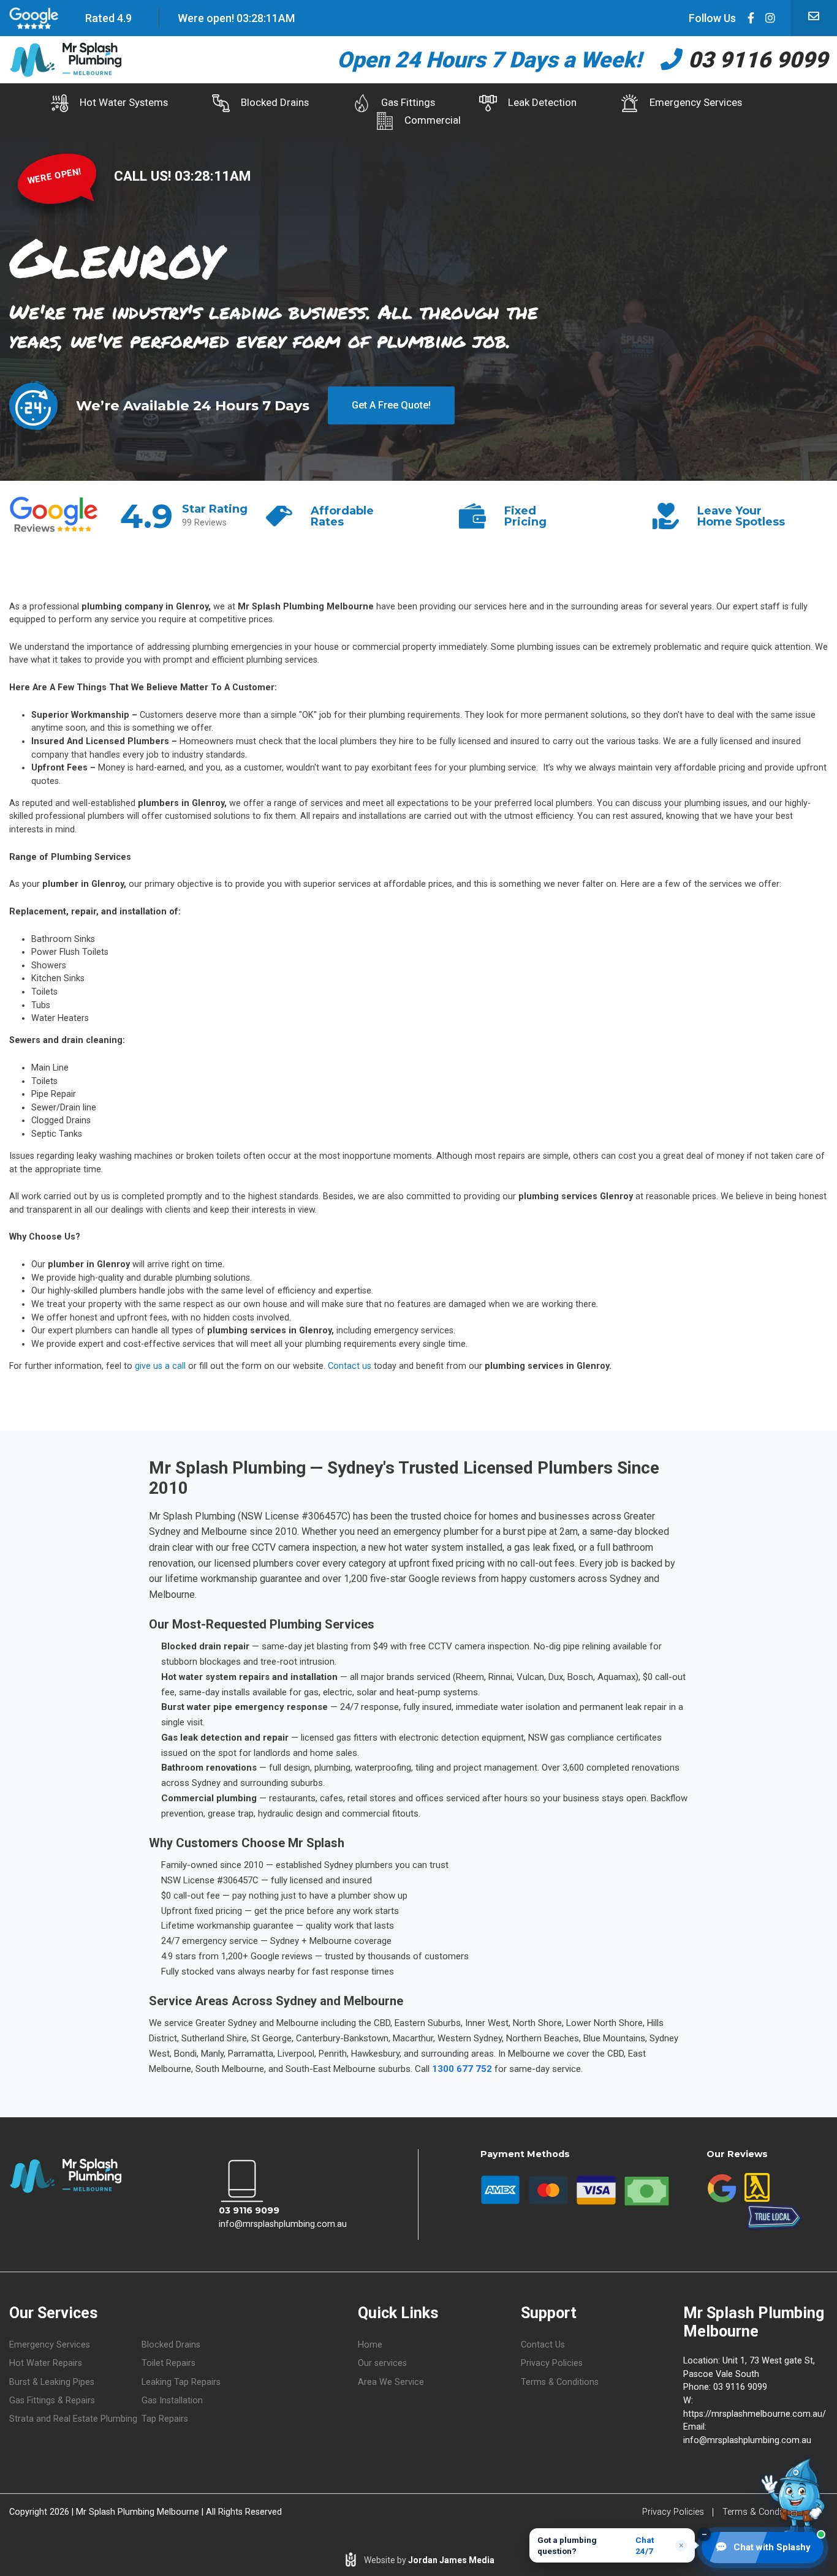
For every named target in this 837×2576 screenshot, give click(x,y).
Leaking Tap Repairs (181, 2382)
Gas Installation (172, 2401)
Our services (382, 2363)
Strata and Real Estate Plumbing (73, 2419)
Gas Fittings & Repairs (52, 2401)
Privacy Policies (552, 2363)
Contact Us (543, 2345)
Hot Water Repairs (46, 2363)
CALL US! (144, 176)
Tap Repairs (165, 2419)
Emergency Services (696, 102)
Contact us (350, 1366)
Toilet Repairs (169, 2363)
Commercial (433, 120)
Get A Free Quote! (391, 405)
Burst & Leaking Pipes (52, 2382)
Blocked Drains (275, 102)
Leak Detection (542, 102)
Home (370, 2345)
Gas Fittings (408, 102)
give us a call (160, 1366)
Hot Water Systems (124, 102)
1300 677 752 (462, 2069)
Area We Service (391, 2382)
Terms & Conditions (560, 2382)
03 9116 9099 (755, 60)
